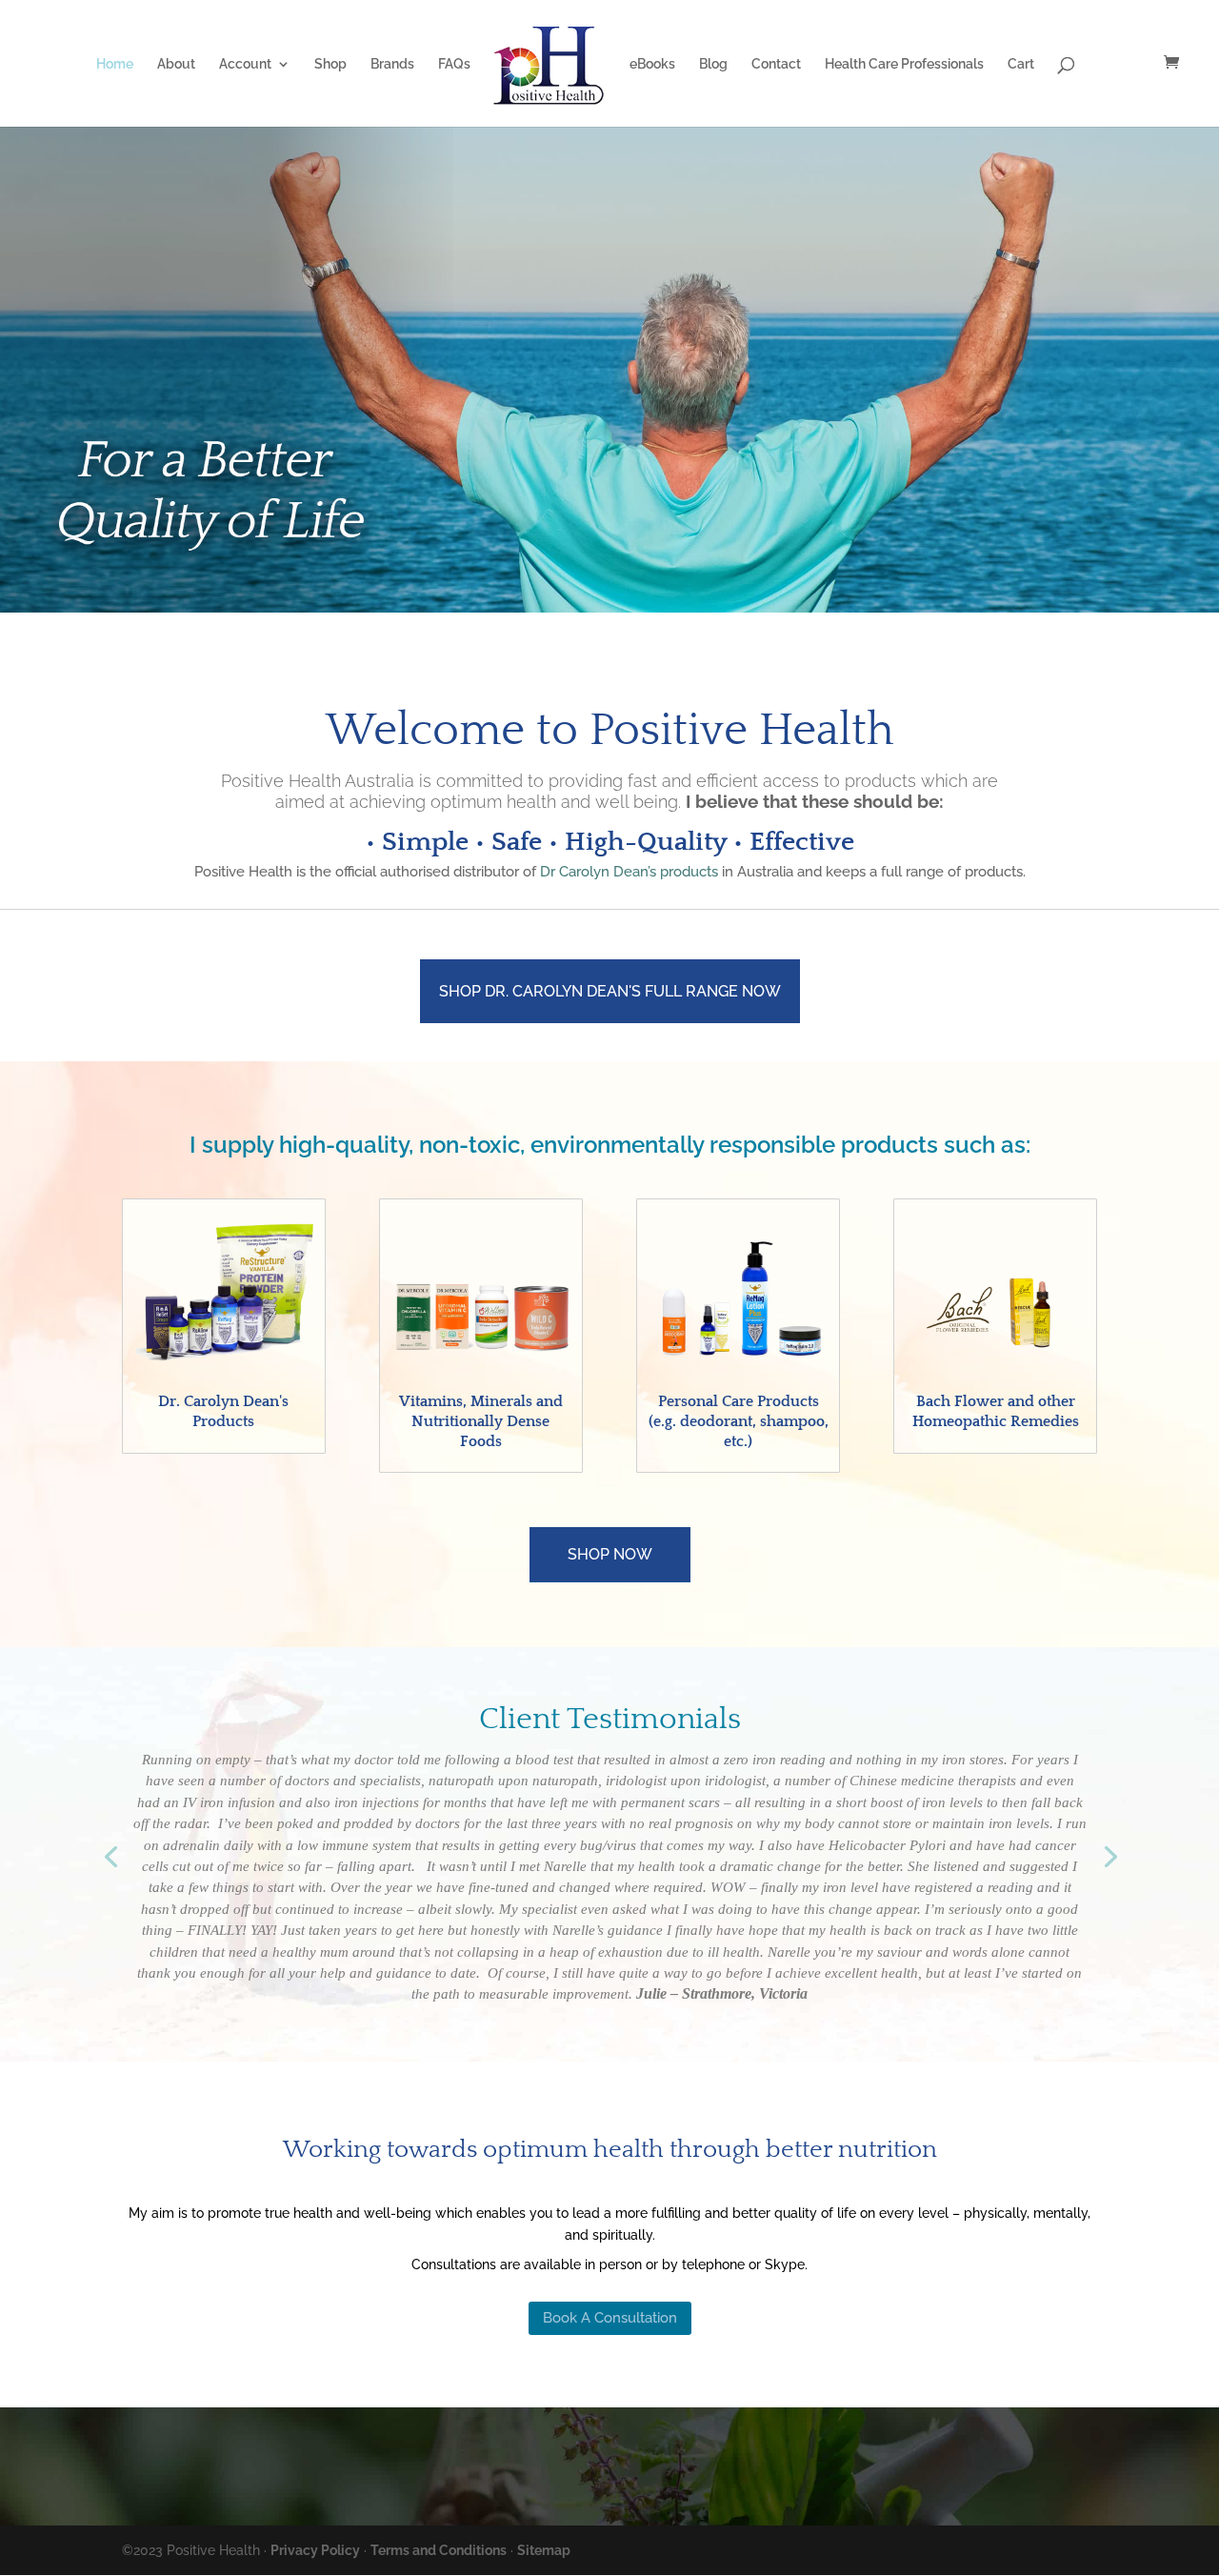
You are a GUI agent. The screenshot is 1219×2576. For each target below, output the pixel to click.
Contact (776, 64)
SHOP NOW (610, 1554)
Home (115, 64)
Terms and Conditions (439, 2550)
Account (245, 64)
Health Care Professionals (904, 64)
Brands (392, 64)
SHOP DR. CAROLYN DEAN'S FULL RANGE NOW (610, 991)
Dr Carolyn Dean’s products (629, 872)
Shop (330, 64)
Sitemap (544, 2550)
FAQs (454, 64)
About (176, 64)
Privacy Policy (315, 2550)
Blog (713, 64)
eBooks (652, 64)
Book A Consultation (610, 2318)
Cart (1021, 64)
